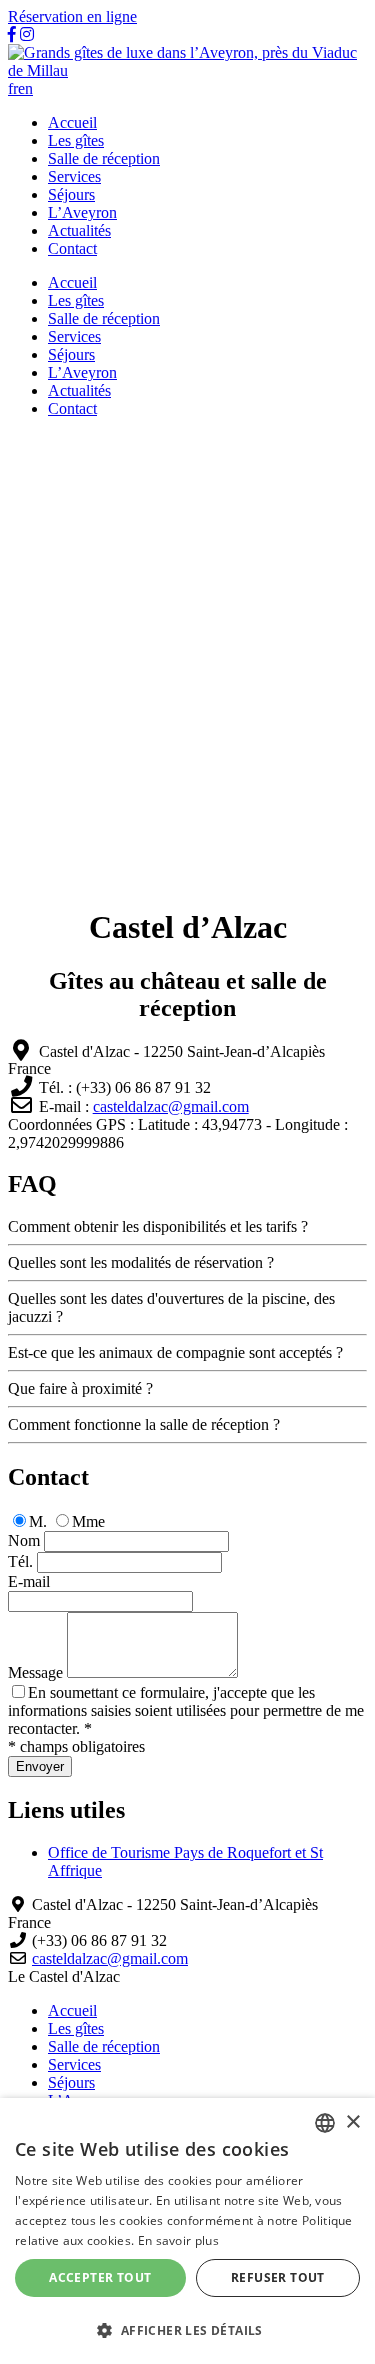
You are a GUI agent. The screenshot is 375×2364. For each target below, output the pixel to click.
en (25, 88)
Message (35, 1672)
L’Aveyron (82, 212)
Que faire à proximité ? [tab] (80, 1388)
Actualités (79, 230)
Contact (72, 248)
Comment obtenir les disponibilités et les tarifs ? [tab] (158, 1226)
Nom (24, 1540)
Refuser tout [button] (278, 2277)
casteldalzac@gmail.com (171, 1106)
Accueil (72, 122)
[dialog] (187, 2231)
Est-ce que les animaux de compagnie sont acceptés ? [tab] (175, 1352)
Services (74, 176)
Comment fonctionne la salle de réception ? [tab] (144, 1424)
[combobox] (325, 2123)
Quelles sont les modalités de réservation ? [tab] (141, 1262)
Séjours (71, 194)
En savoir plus (178, 2240)
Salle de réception (104, 158)
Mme (88, 1521)
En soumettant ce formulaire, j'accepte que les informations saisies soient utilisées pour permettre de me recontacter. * (186, 1710)
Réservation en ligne (72, 16)
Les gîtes (76, 140)
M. (38, 1521)
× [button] (352, 2122)
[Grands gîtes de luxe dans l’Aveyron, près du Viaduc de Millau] (187, 70)
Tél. (20, 1561)
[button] (187, 2329)
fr (13, 88)
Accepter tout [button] (100, 2277)
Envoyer (40, 1766)
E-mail (29, 1581)
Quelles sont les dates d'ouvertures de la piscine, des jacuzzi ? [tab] (171, 1307)
